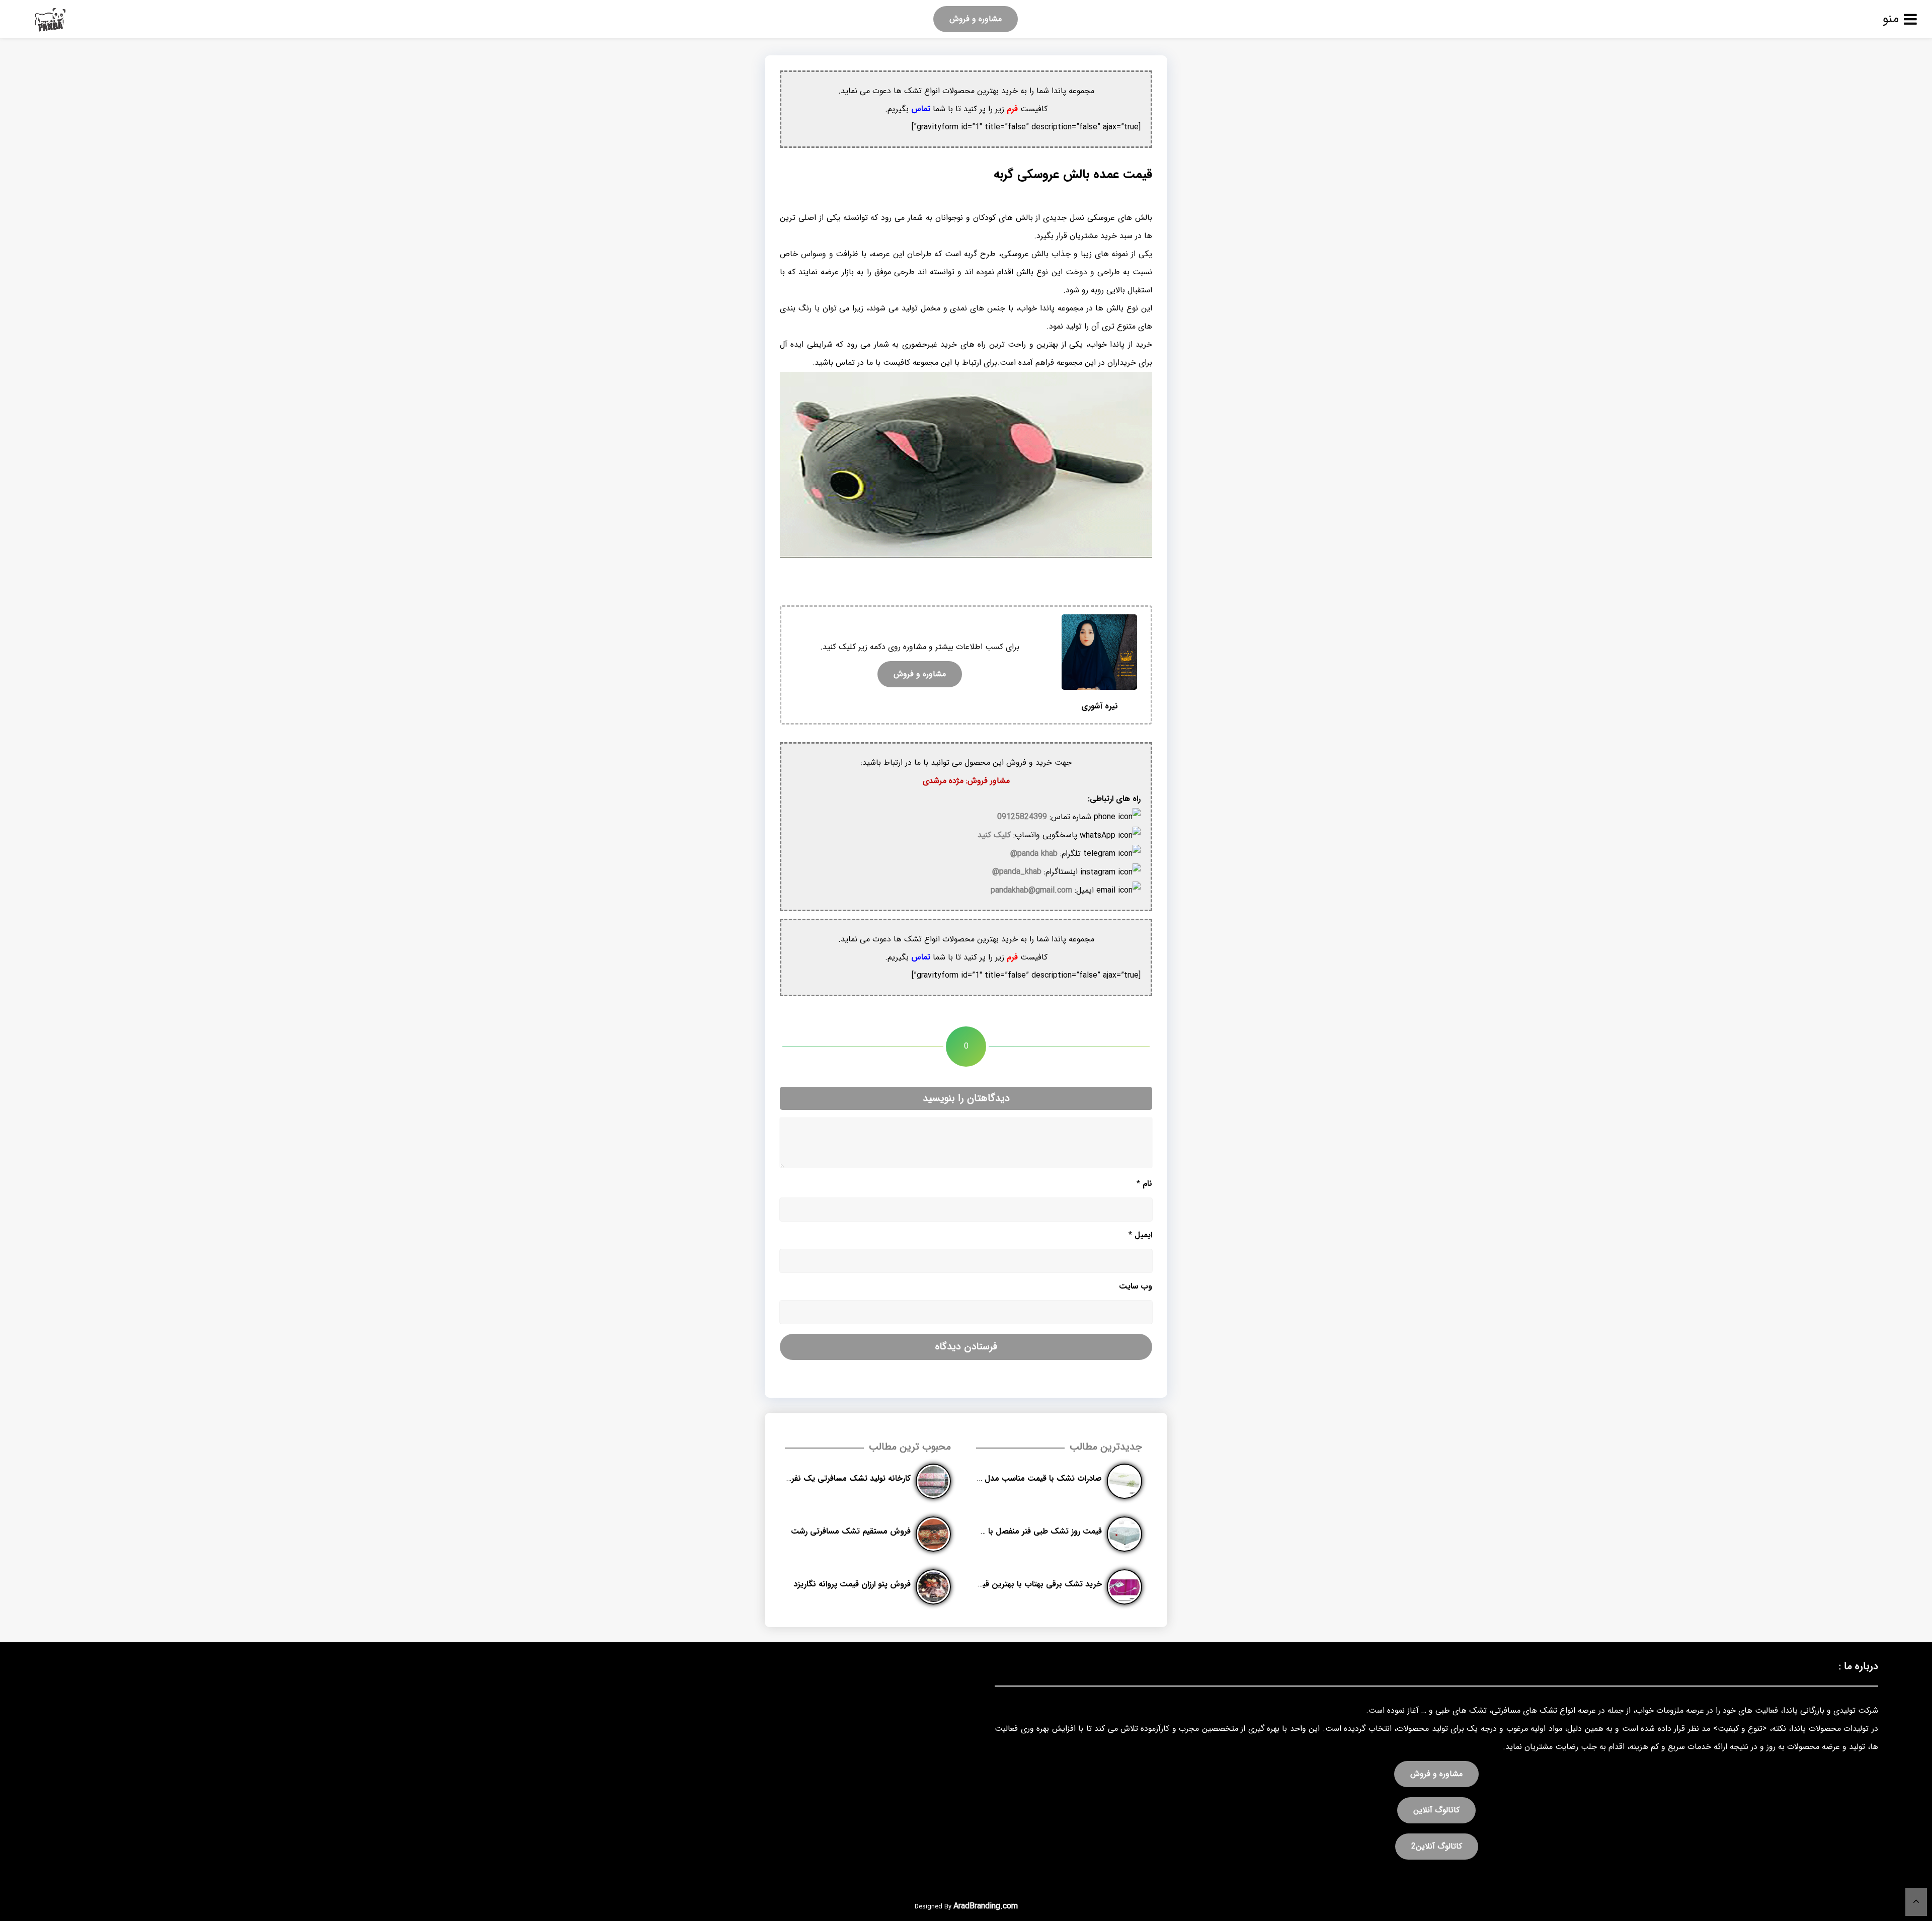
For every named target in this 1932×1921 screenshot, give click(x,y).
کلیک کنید (994, 835)
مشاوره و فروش (976, 19)
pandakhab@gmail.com (1031, 890)
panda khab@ (1034, 854)
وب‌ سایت (1136, 1286)
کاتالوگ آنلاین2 (1437, 1846)
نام (1144, 1184)
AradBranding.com (986, 1906)
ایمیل (1140, 1235)
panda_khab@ (1017, 872)
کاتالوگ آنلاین (1436, 1810)
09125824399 (1022, 817)
